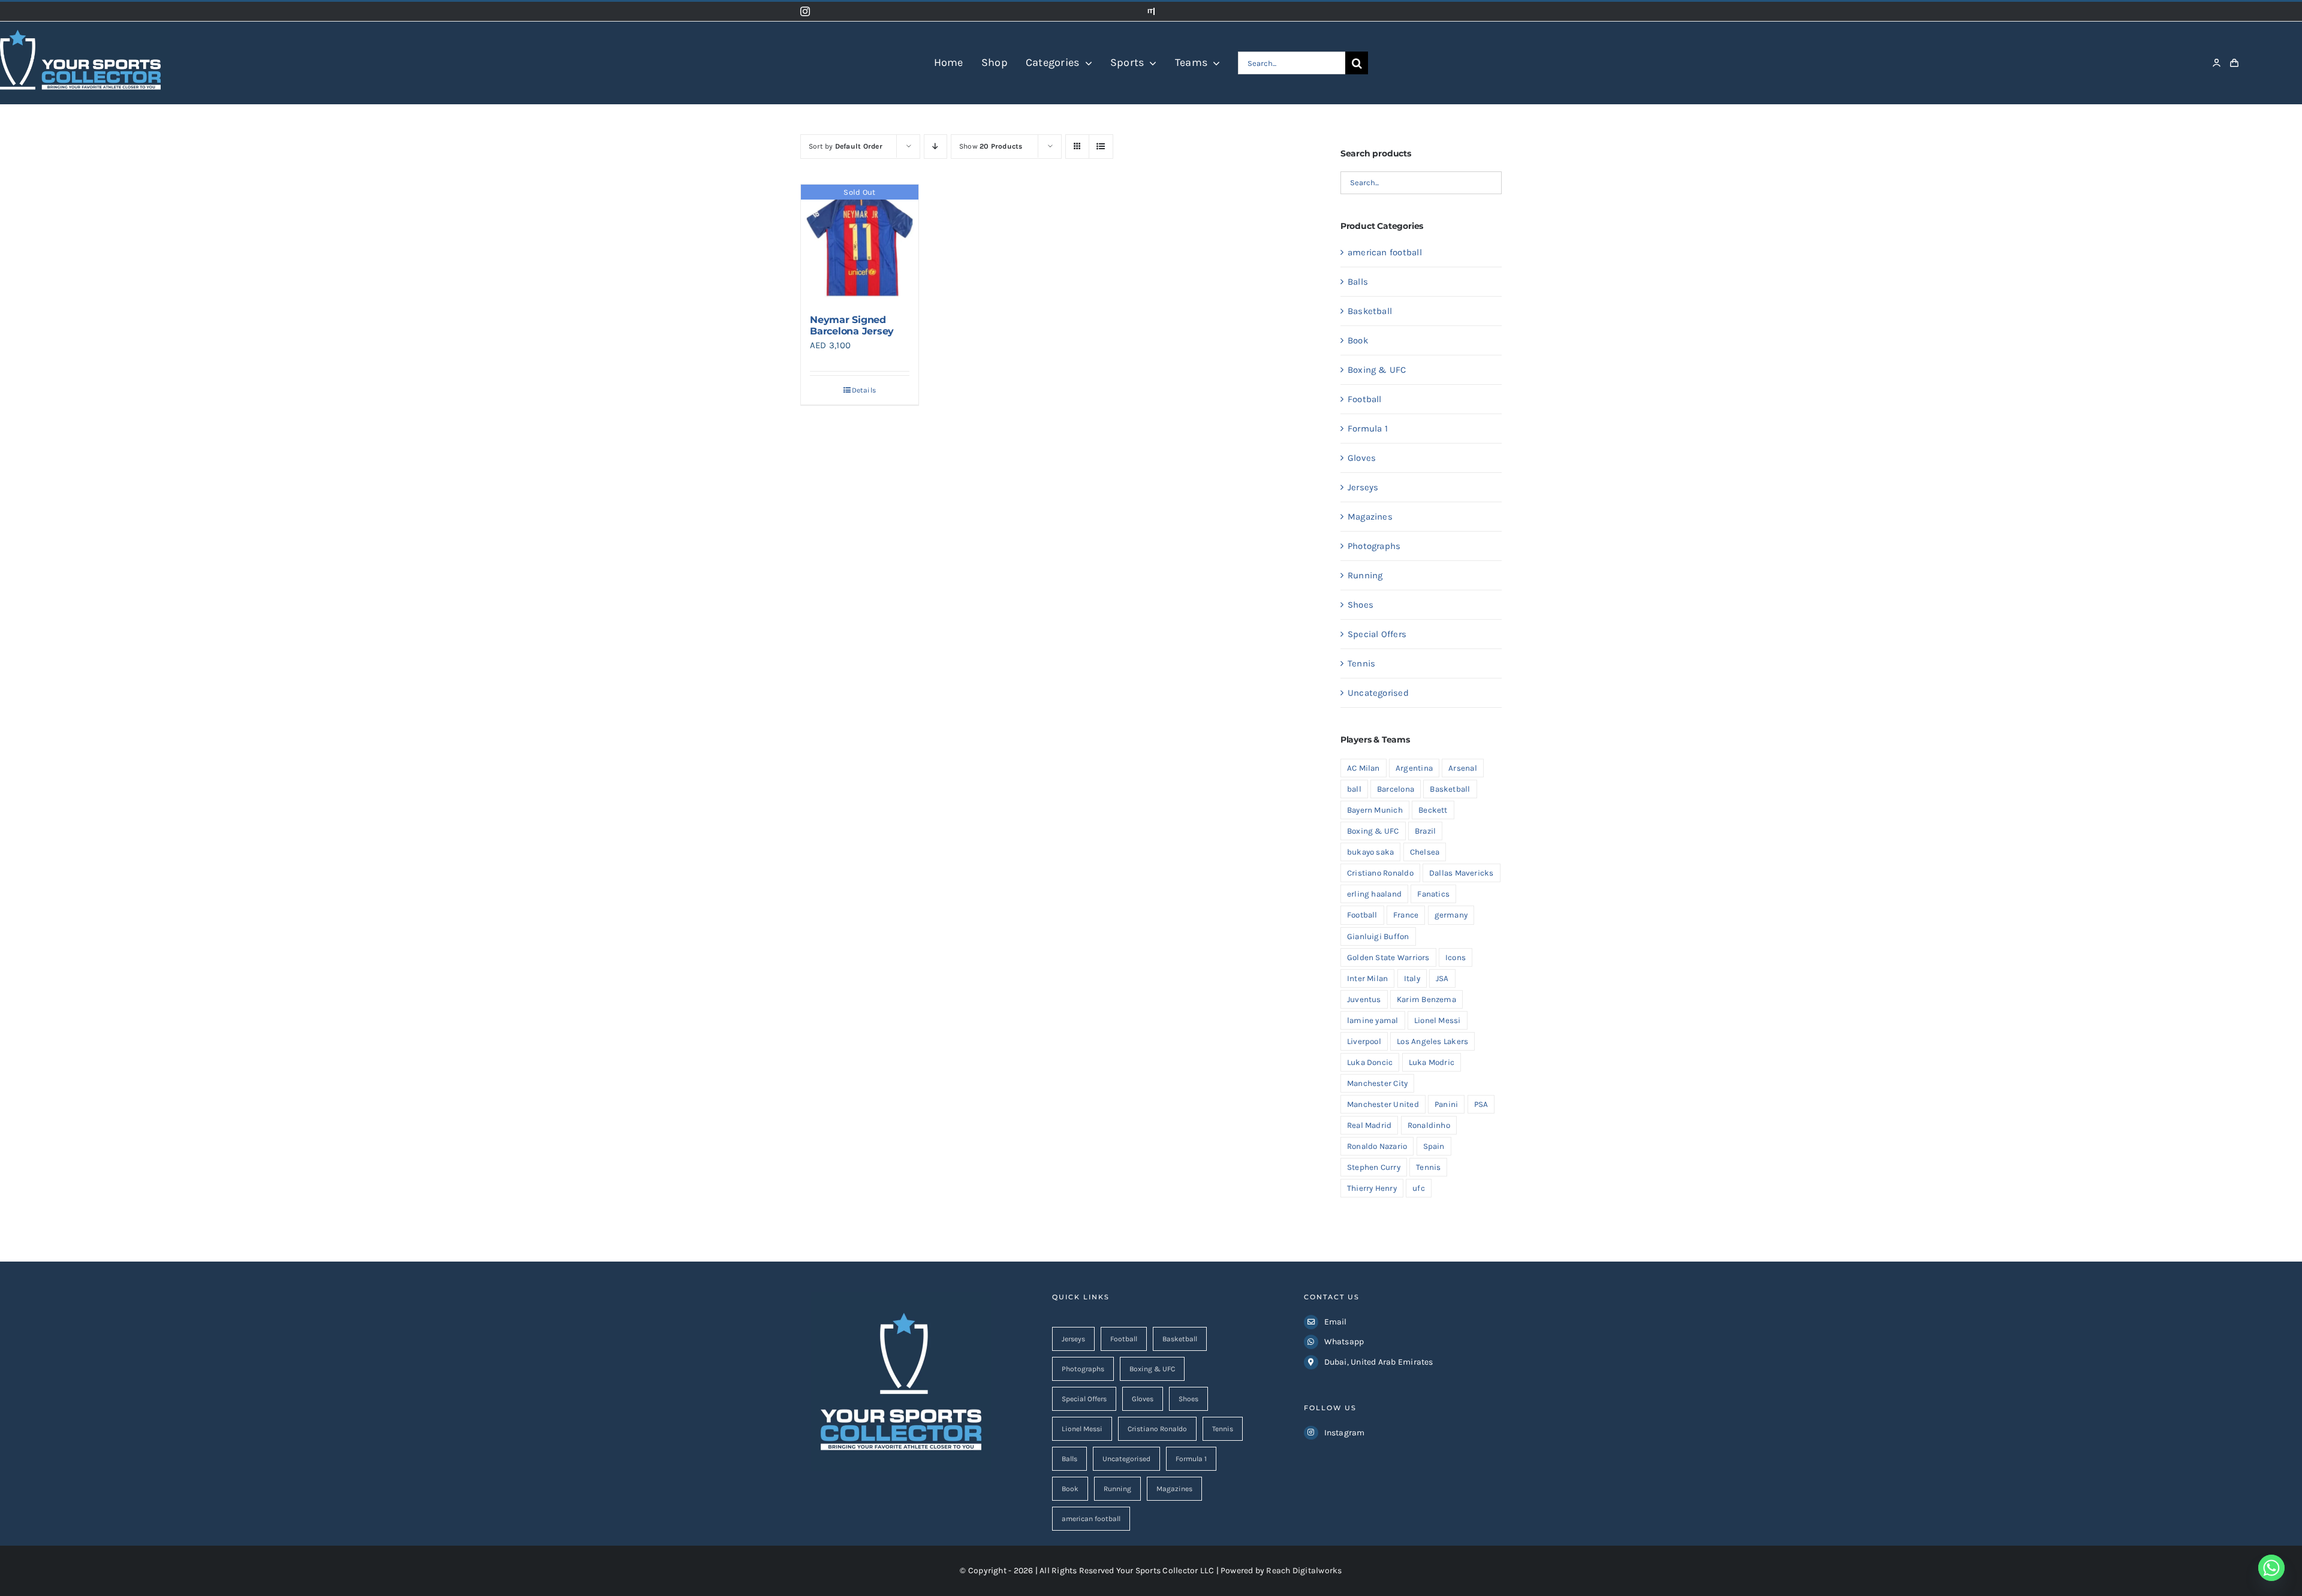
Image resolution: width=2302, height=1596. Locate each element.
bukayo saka (1370, 852)
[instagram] (805, 11)
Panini (1446, 1104)
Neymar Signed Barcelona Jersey (852, 325)
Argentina (1414, 768)
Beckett (1433, 810)
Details (864, 390)
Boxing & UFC (1377, 370)
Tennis (1361, 663)
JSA (1442, 978)
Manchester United (1383, 1104)
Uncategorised (1378, 693)
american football (1385, 252)
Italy (1412, 978)
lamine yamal (1373, 1020)
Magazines (1370, 517)
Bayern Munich (1375, 810)
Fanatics (1433, 894)
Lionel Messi (1438, 1020)
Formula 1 (1368, 429)
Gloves (1362, 458)
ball (1354, 789)
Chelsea (1425, 852)
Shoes (1361, 605)
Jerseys (1363, 487)
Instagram (1345, 1433)
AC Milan (1364, 768)
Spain (1434, 1146)
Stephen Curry (1374, 1167)
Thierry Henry (1372, 1188)
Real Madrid (1369, 1125)
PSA (1481, 1104)
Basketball (1370, 311)
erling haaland (1374, 894)
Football (1365, 399)
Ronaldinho (1429, 1125)
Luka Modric (1432, 1062)
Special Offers (1377, 634)
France (1406, 915)
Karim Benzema (1426, 999)
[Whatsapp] (2271, 1568)
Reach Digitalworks (1304, 1571)
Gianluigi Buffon (1378, 936)
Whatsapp (1344, 1342)
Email (1336, 1322)
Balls (1358, 282)
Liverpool (1364, 1041)
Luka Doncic (1370, 1062)
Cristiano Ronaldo (1380, 873)
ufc (1419, 1188)
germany (1451, 915)
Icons (1456, 957)
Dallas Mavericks (1462, 873)
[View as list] (1101, 147)
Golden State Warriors (1388, 957)
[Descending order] (935, 147)
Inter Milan (1367, 978)
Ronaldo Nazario (1377, 1146)
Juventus (1364, 999)
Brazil (1425, 831)
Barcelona (1396, 789)
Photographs (1374, 546)
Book (1358, 340)
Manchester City (1377, 1083)
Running (1365, 575)
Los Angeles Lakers (1432, 1041)
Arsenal (1463, 768)
